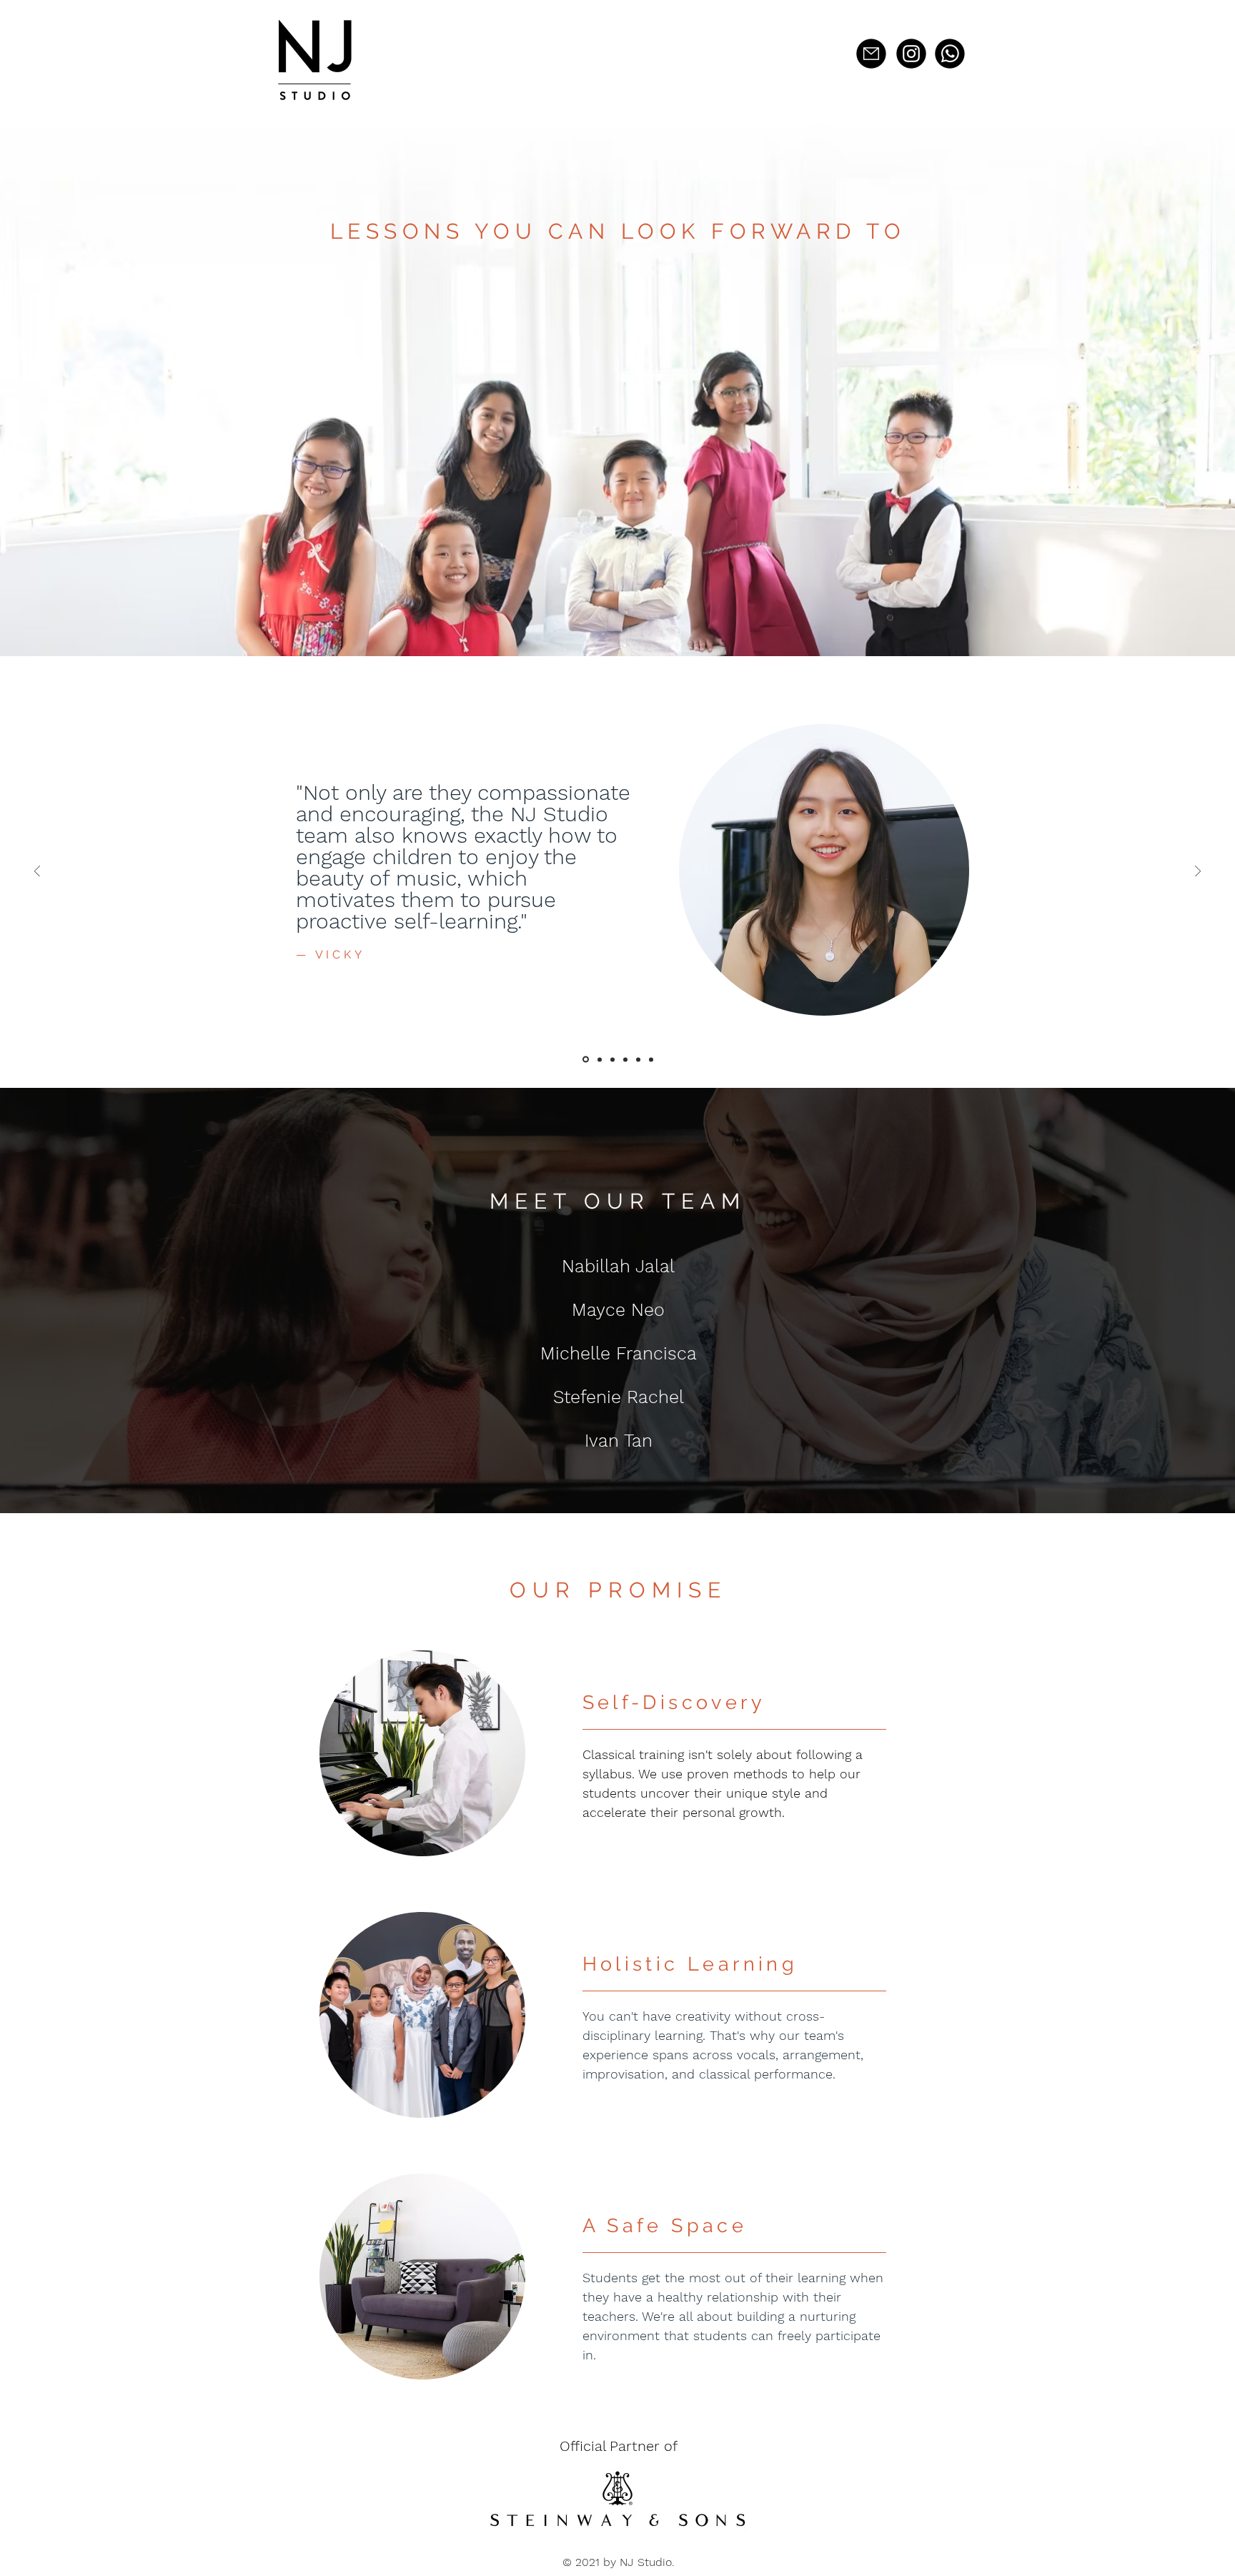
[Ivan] (651, 1059)
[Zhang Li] (625, 1059)
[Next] (1198, 872)
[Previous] (37, 872)
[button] (871, 54)
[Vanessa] (585, 1059)
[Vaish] (638, 1059)
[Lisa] (612, 1059)
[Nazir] (599, 1060)
